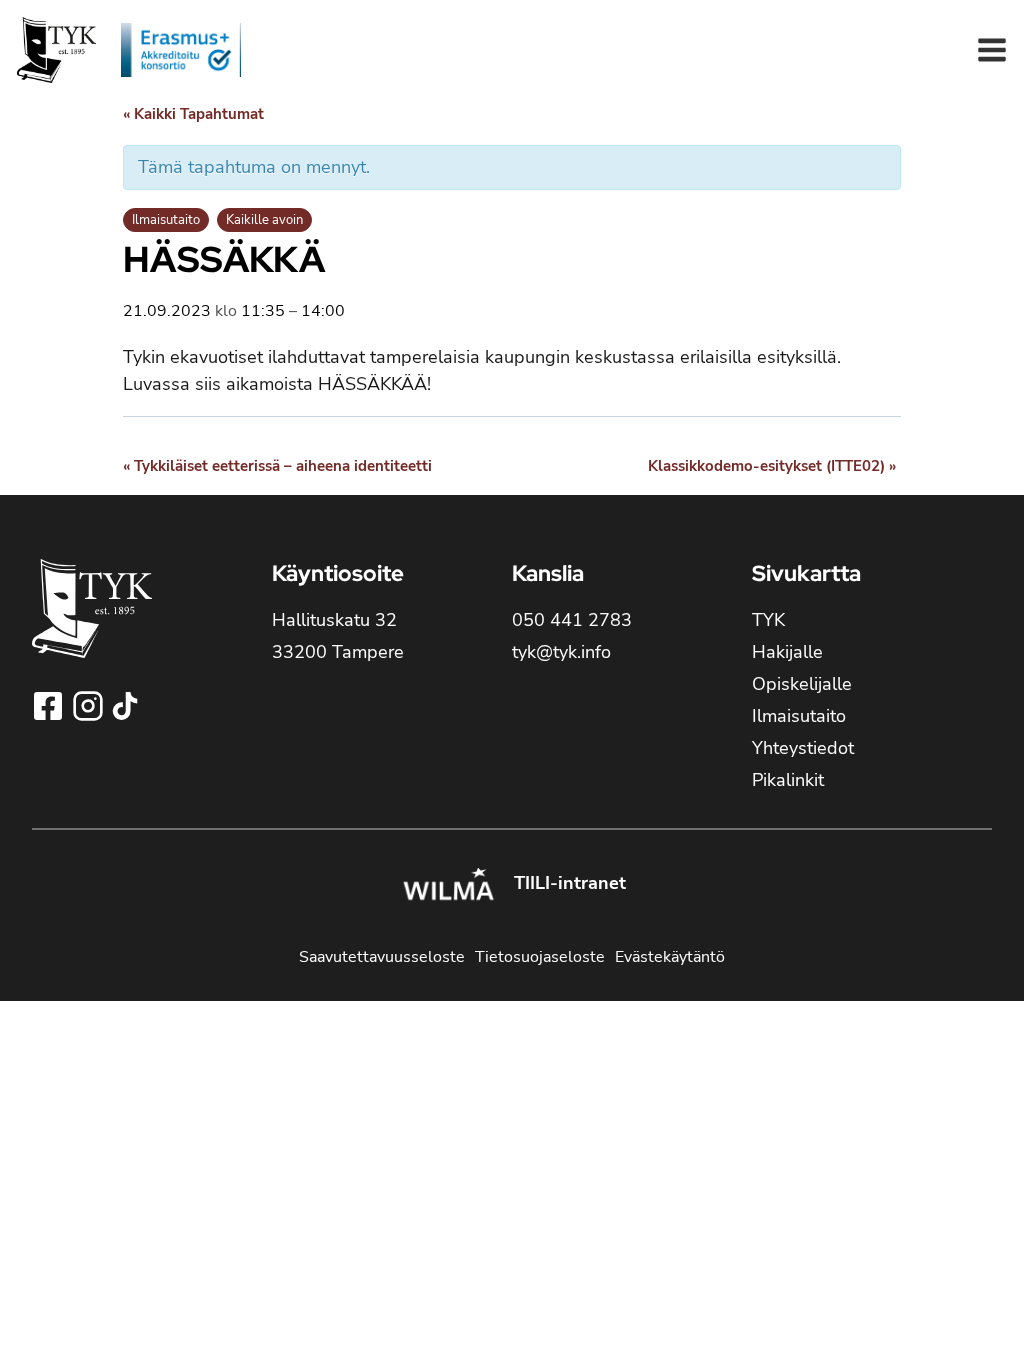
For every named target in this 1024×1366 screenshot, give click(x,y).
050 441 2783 (572, 620)
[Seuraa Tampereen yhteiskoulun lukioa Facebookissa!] (50, 706)
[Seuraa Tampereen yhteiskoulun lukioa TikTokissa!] (125, 706)
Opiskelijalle (802, 684)
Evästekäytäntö (670, 957)
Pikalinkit (788, 780)
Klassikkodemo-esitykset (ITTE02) (772, 466)
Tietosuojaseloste (540, 957)
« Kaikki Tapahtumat (193, 114)
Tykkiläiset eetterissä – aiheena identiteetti (277, 466)
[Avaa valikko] (992, 50)
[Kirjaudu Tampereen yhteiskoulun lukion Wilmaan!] (448, 887)
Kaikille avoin (264, 220)
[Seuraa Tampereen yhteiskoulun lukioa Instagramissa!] (90, 706)
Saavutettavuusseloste (382, 957)
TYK (768, 620)
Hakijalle (787, 652)
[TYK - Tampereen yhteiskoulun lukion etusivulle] (92, 624)
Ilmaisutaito (166, 220)
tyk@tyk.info (561, 652)
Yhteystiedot (803, 748)
